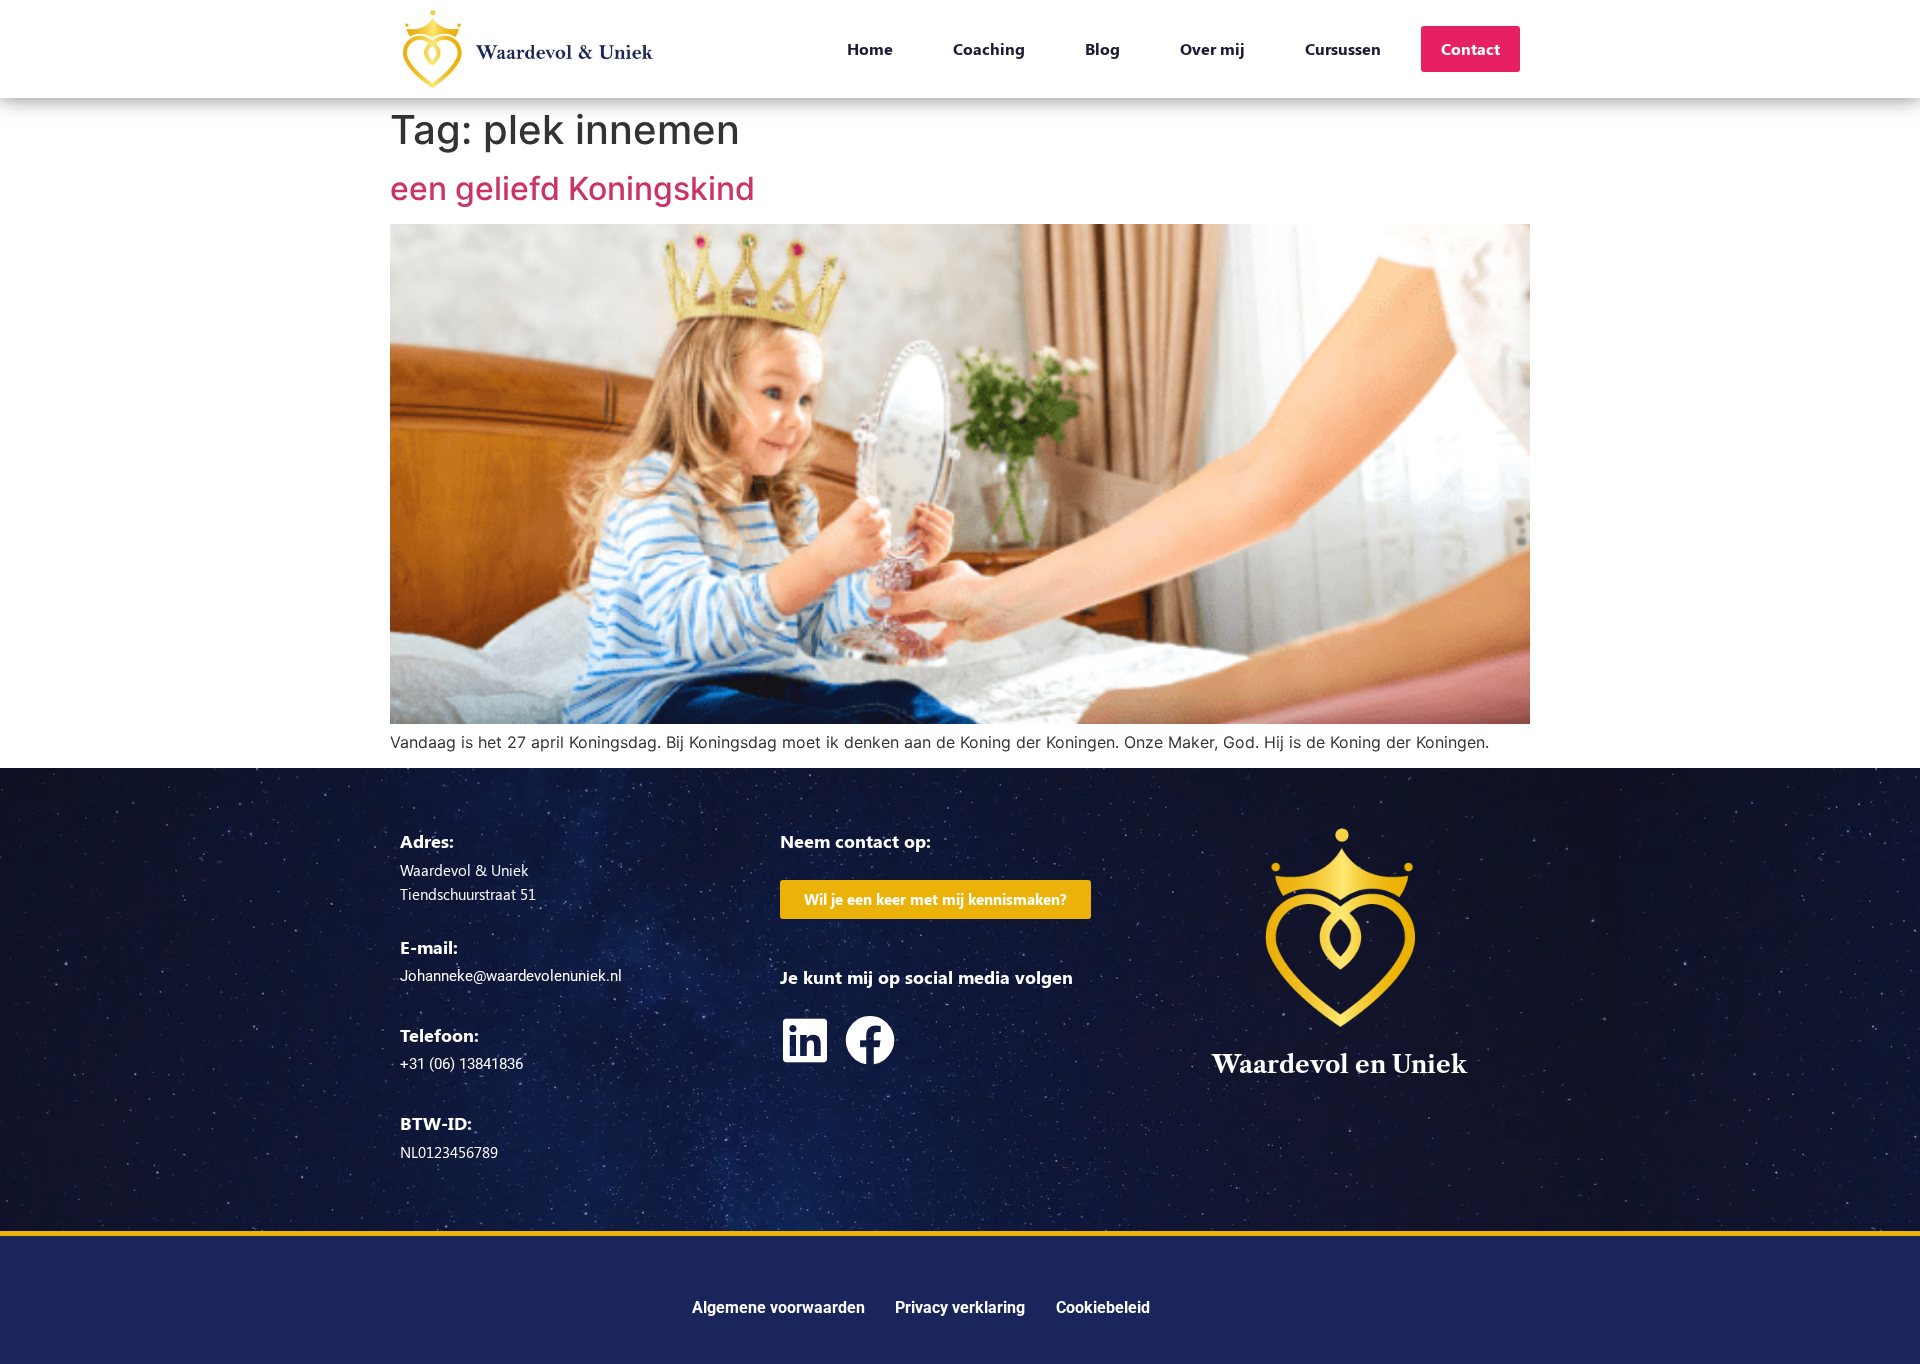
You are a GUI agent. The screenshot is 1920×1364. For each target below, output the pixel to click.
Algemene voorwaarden (778, 1307)
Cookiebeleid (1103, 1307)
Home (870, 48)
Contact (1470, 48)
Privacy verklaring (960, 1307)
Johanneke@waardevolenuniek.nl (511, 976)
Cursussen (1343, 48)
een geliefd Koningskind (572, 188)
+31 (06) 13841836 (461, 1064)
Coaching (989, 48)
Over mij (1212, 48)
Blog (1102, 48)
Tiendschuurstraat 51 (468, 894)
